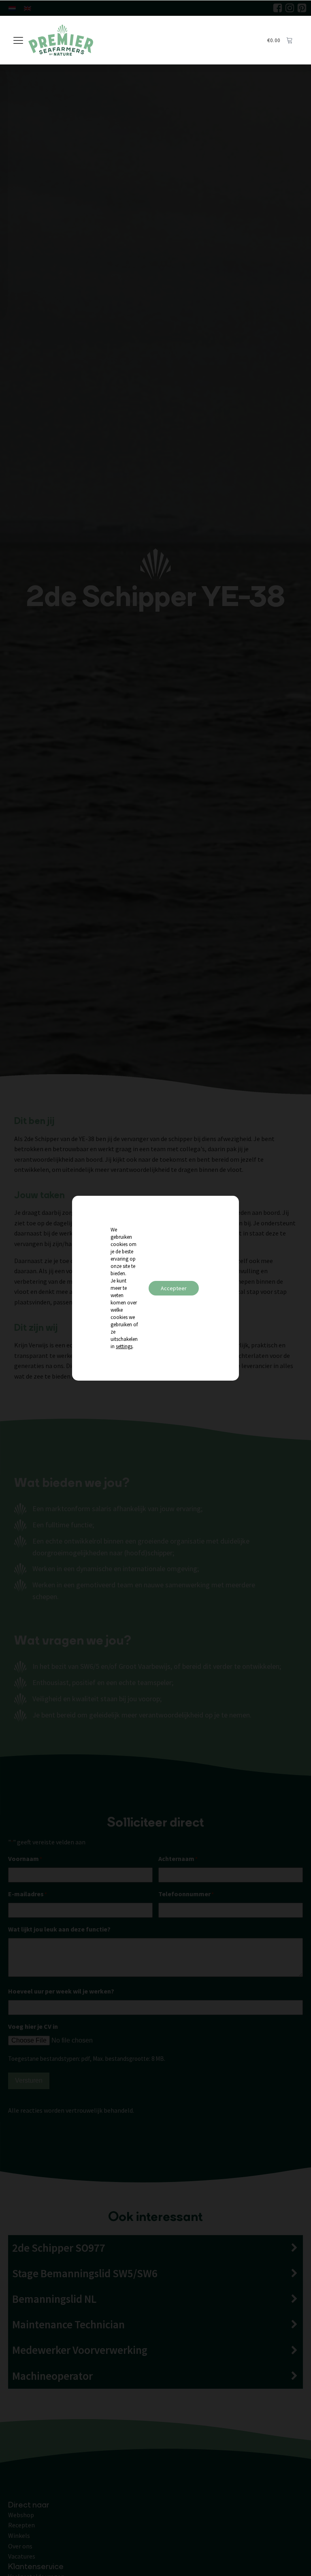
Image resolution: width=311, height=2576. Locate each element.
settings (124, 1346)
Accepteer (174, 1288)
